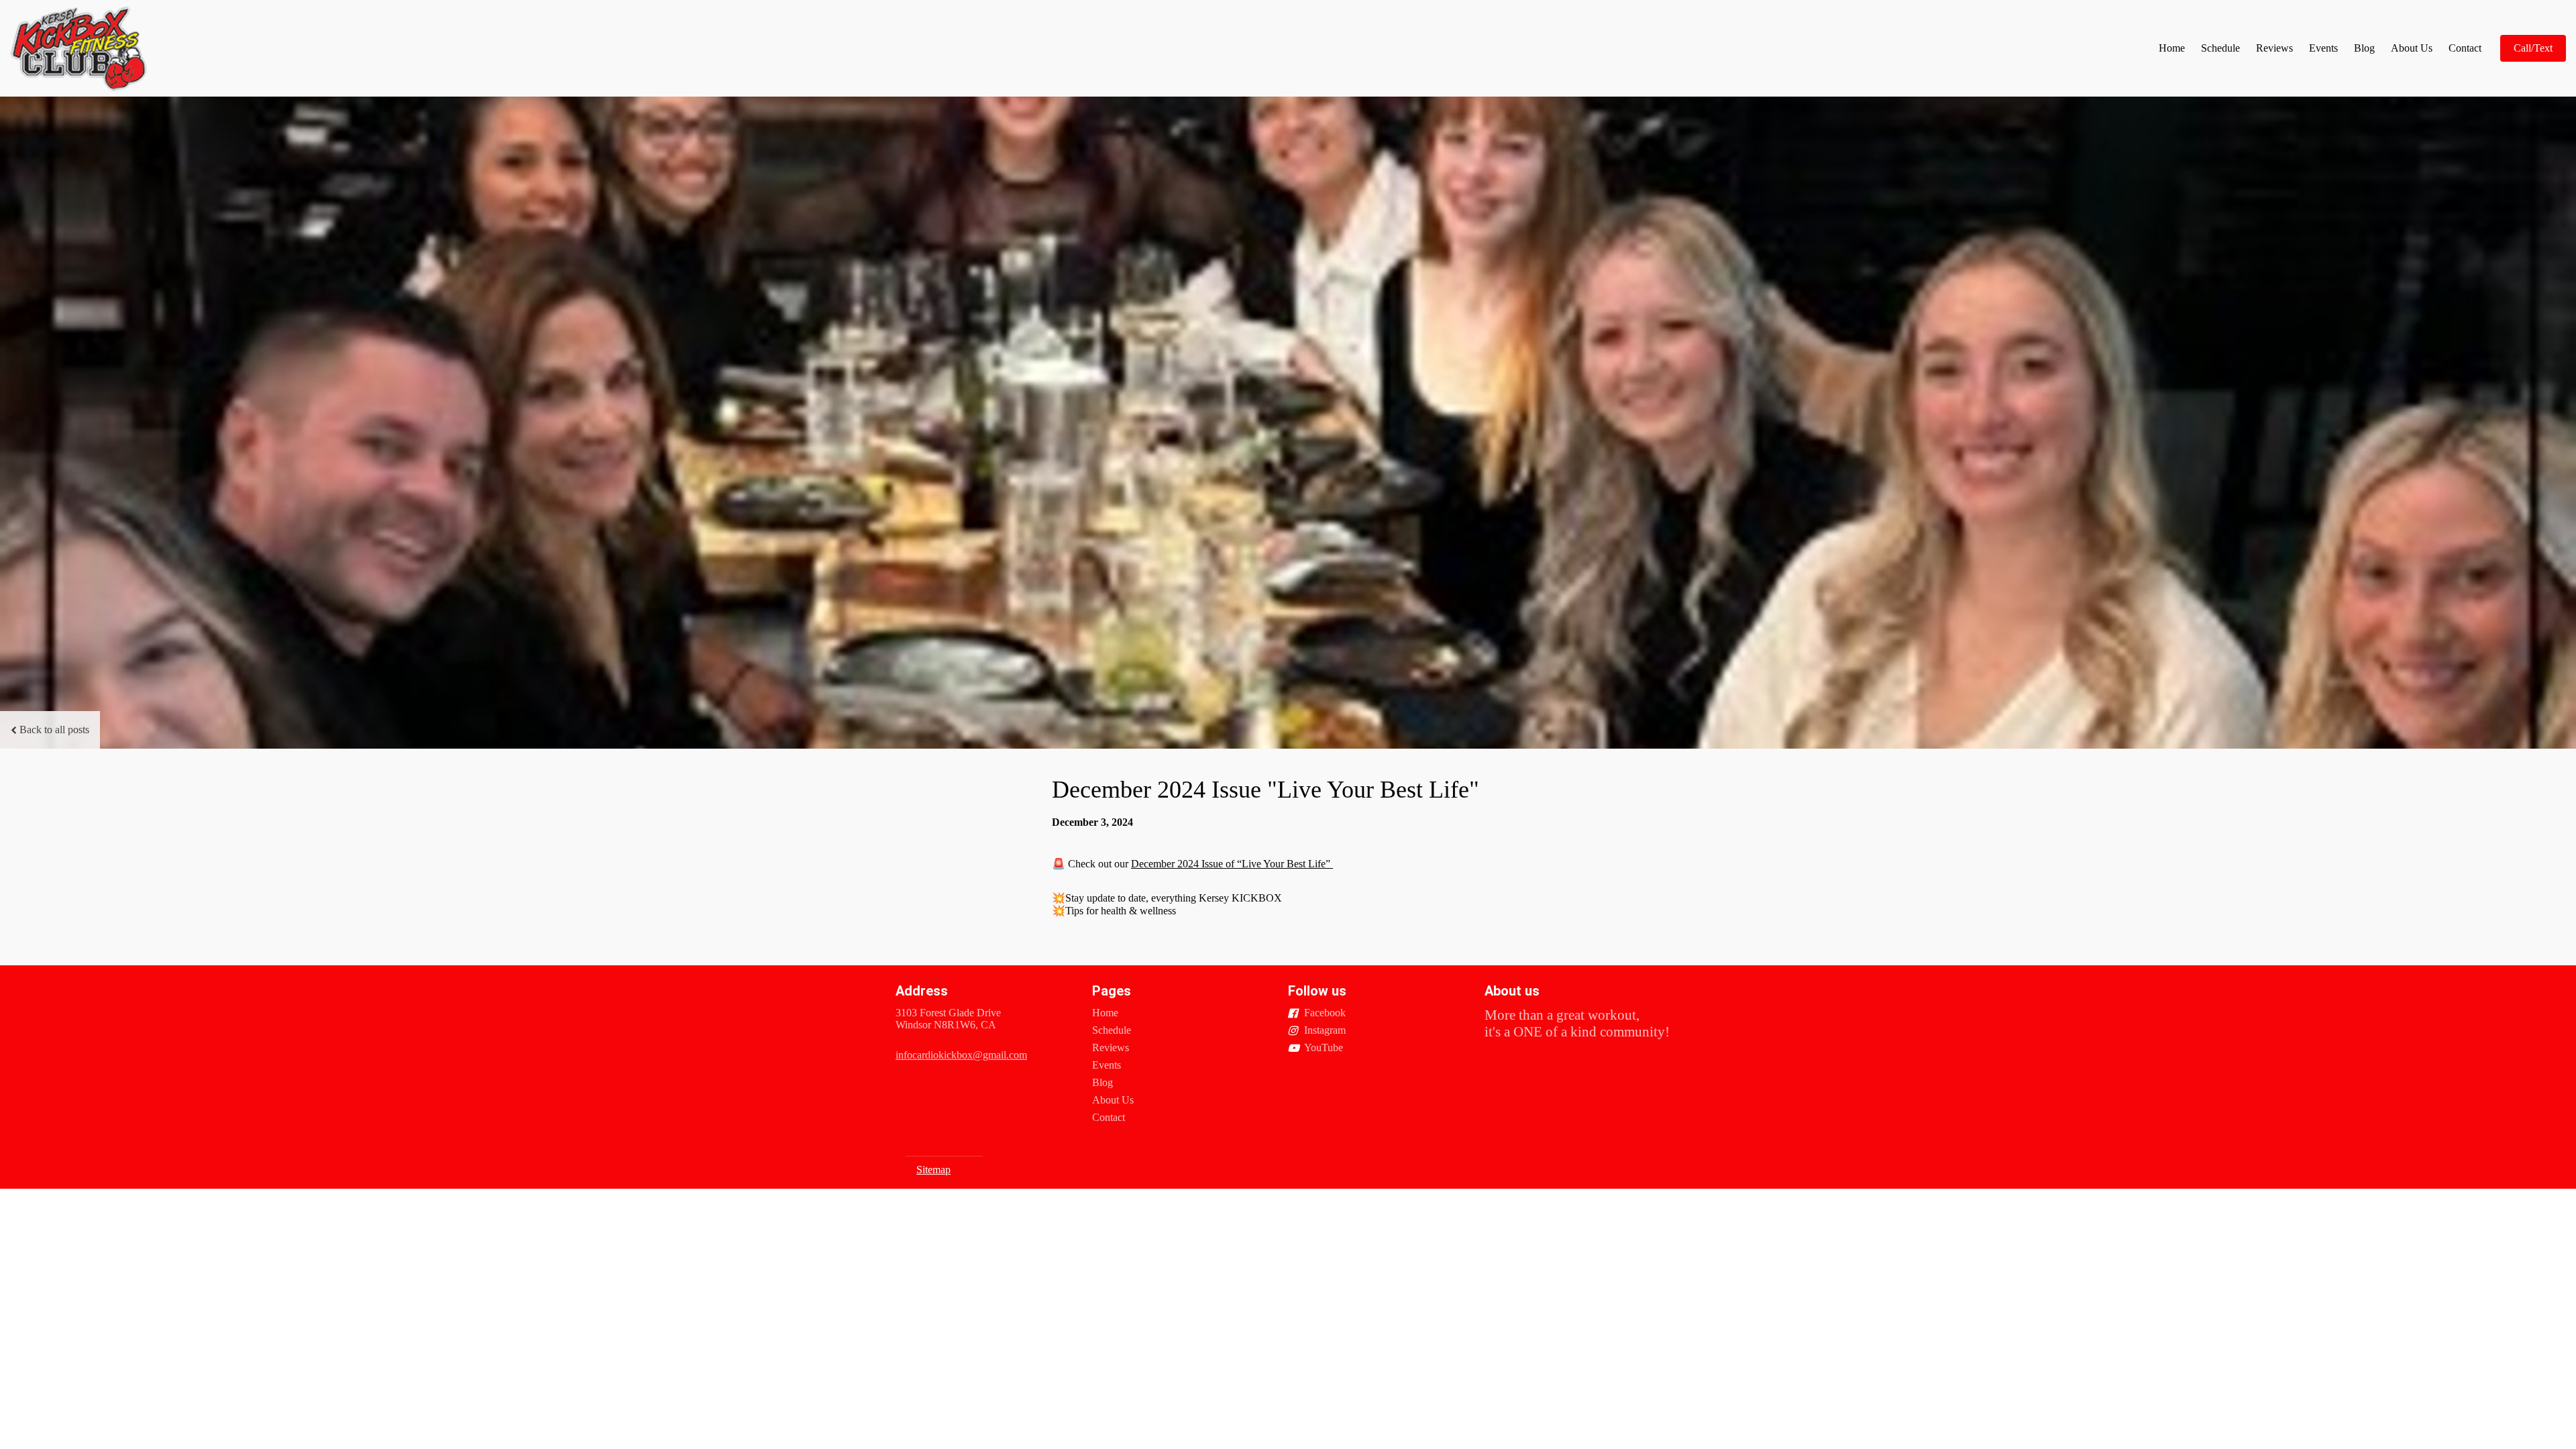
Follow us (1317, 991)
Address (922, 991)
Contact (2465, 48)
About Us (2412, 48)
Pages (1112, 991)
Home (2172, 48)
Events (2323, 48)
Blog (2364, 48)
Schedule (2220, 48)
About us (1512, 991)
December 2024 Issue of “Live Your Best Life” (1232, 864)
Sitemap (933, 1170)
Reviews (2274, 48)
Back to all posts (54, 730)
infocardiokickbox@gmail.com (961, 1055)
